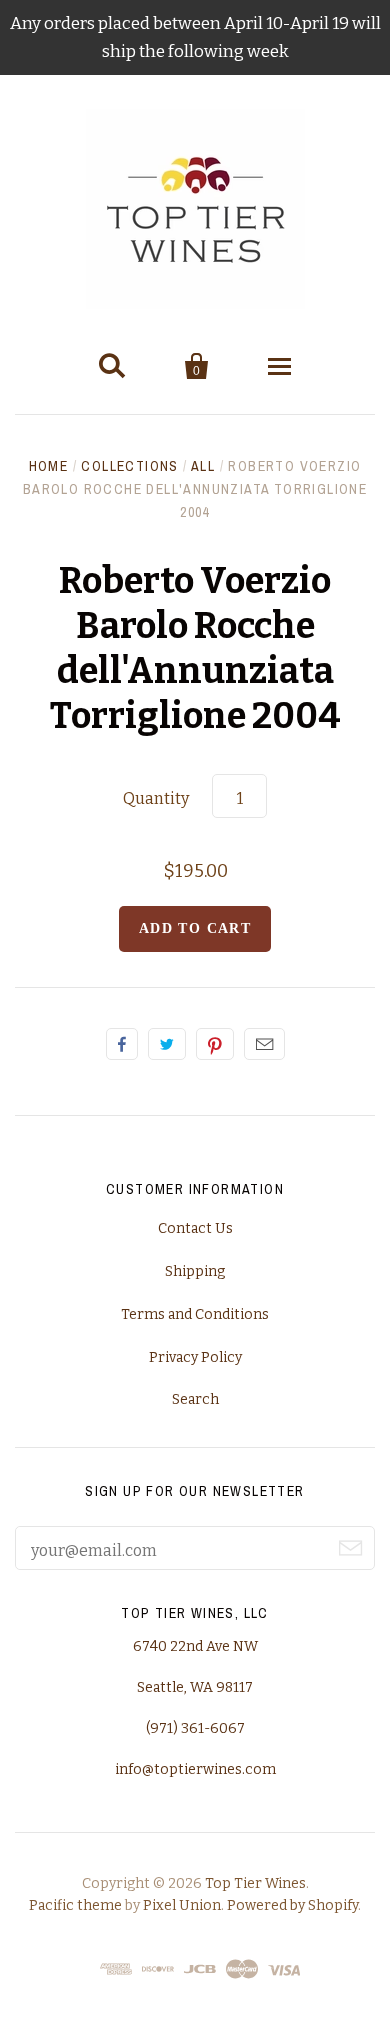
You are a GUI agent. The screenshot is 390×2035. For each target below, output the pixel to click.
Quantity (156, 798)
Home (49, 466)
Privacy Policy (195, 1357)
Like (122, 1044)
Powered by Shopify (292, 1905)
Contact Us (195, 1228)
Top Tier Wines (255, 1883)
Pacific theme (75, 1905)
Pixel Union (182, 1905)
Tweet (167, 1044)
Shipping (195, 1271)
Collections (129, 466)
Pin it (215, 1044)
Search (195, 1399)
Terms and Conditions (195, 1314)
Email (264, 1044)
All (203, 466)
